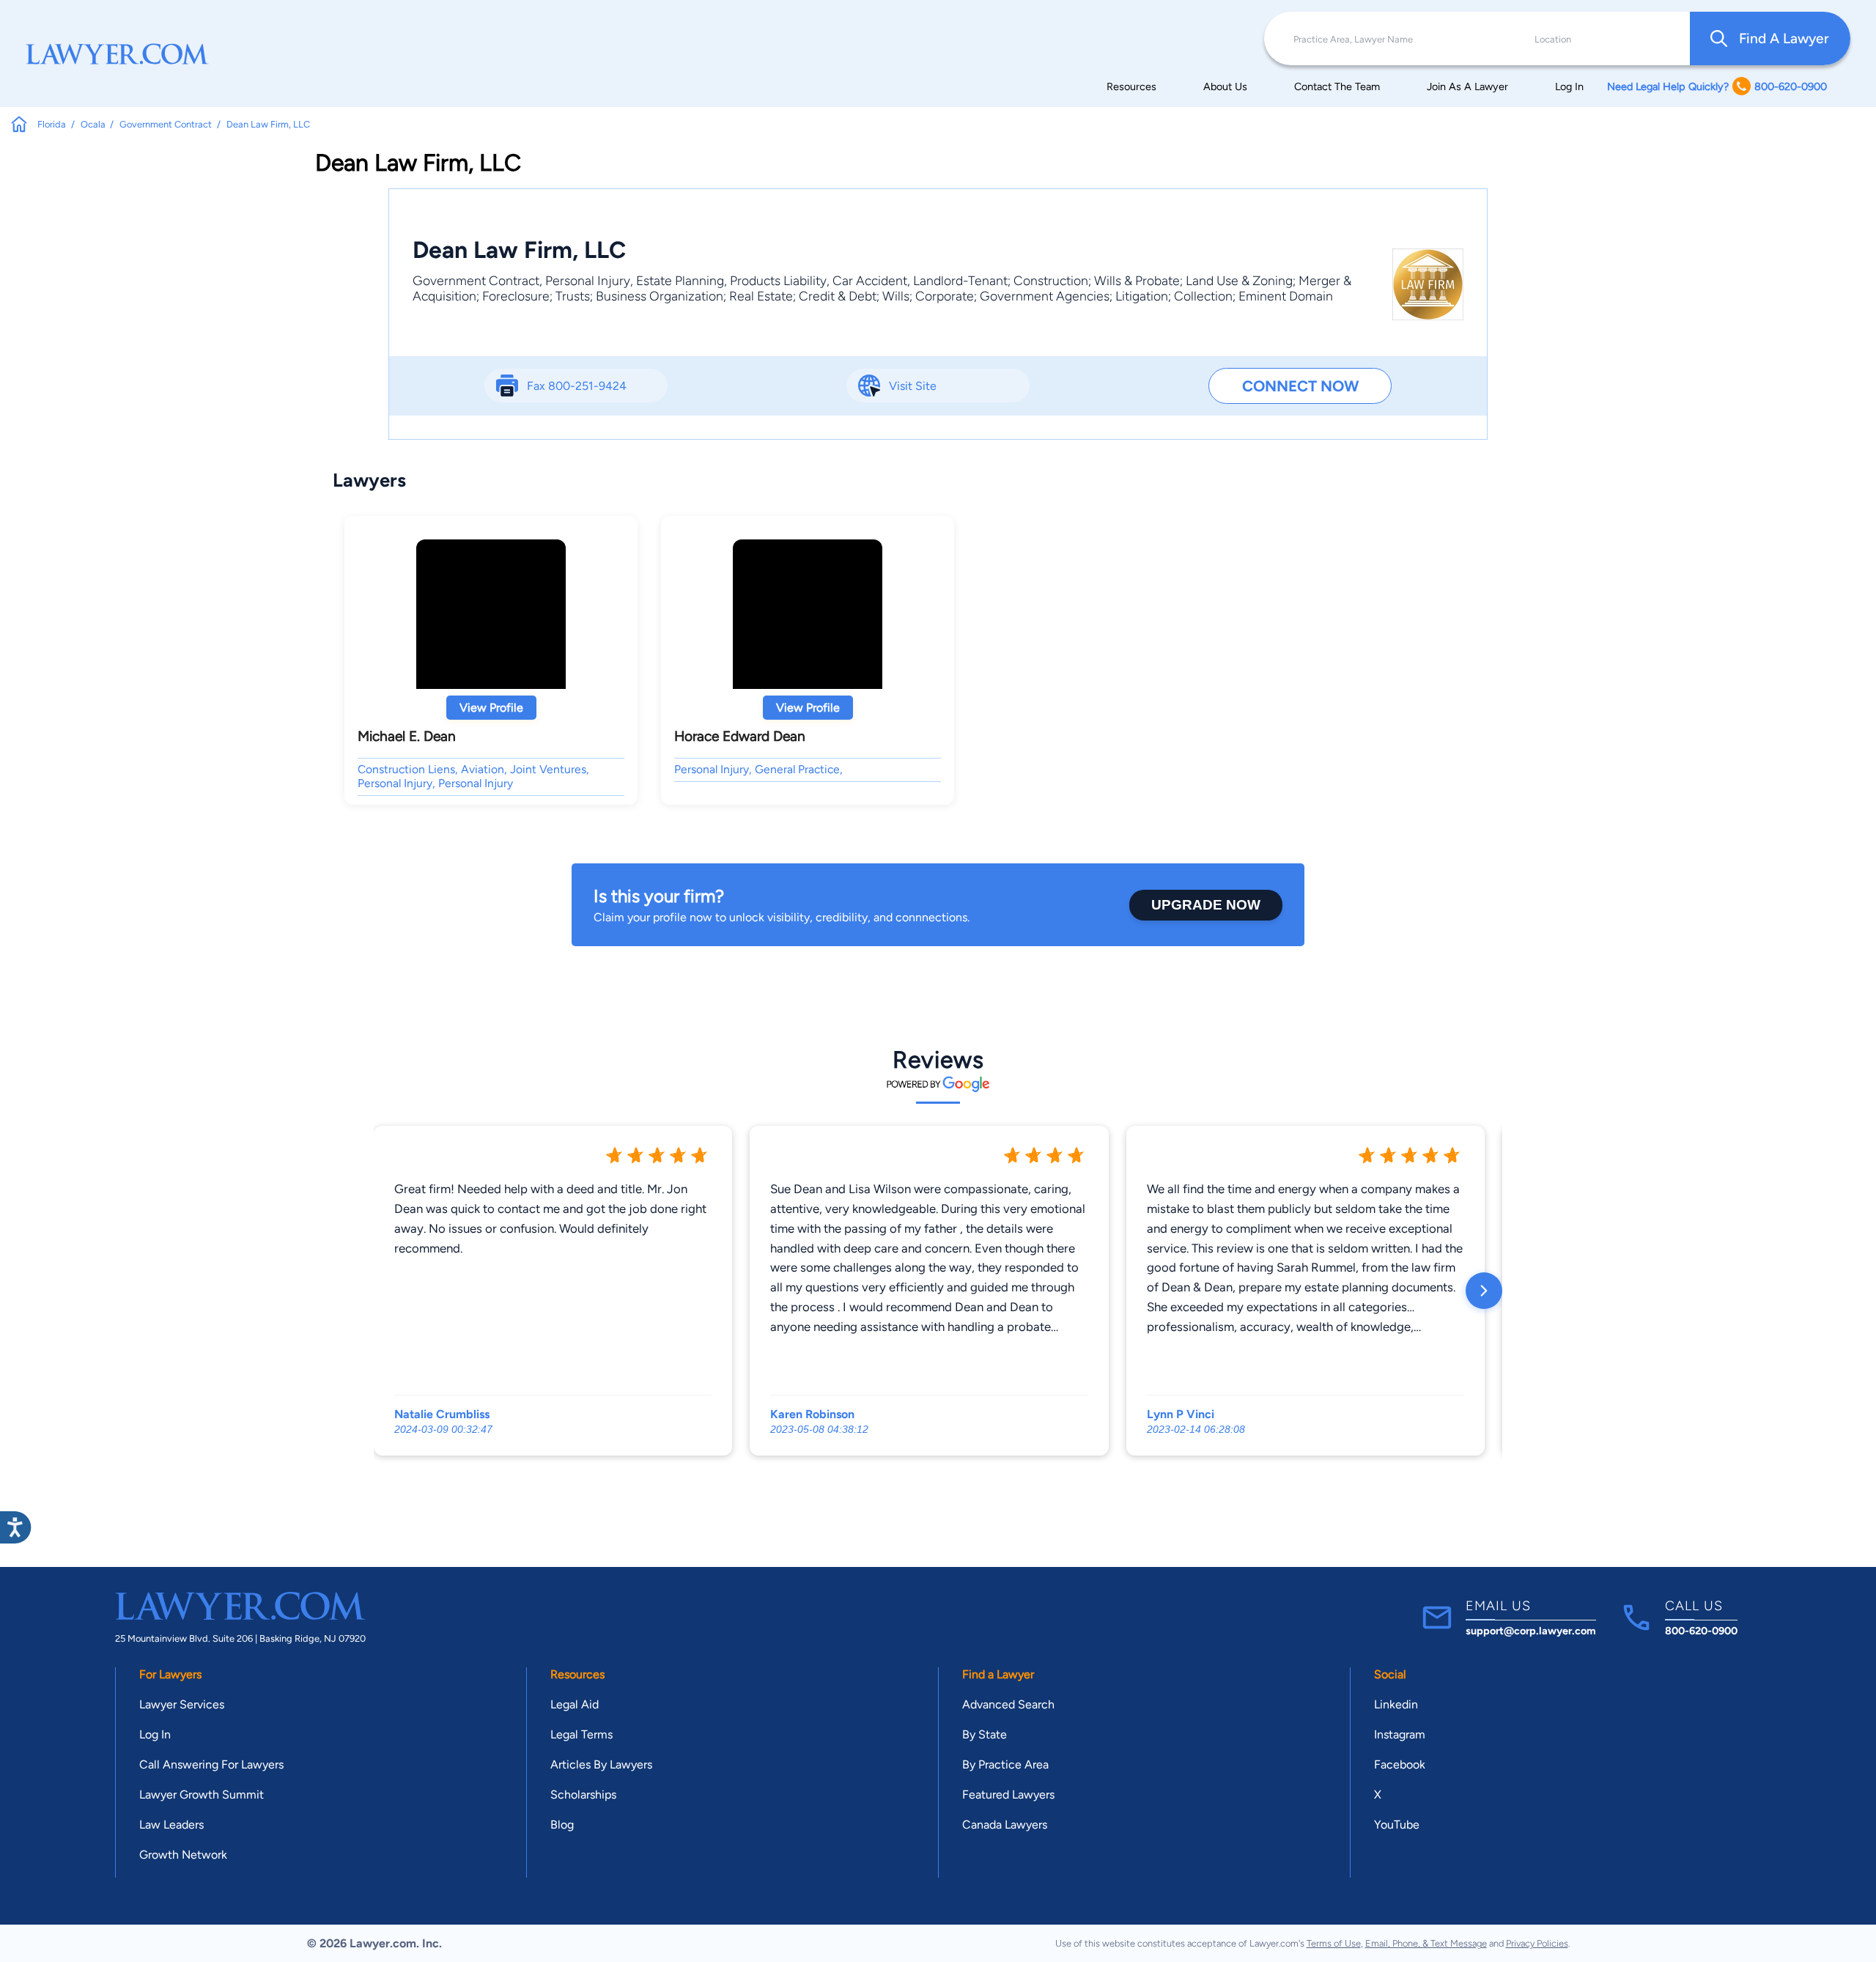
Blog (562, 1825)
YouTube (1397, 1825)
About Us (1225, 86)
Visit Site (913, 386)
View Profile (491, 708)
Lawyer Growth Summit (202, 1795)
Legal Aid (575, 1704)
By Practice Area (1005, 1764)
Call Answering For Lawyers (211, 1764)
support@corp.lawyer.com (1531, 1631)
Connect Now (1300, 386)
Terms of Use (1334, 1943)
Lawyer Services (182, 1704)
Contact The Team (1337, 86)
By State (985, 1734)
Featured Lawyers (1008, 1795)
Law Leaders (171, 1825)
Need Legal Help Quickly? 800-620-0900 (1717, 86)
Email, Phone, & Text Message (1426, 1943)
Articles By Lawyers (601, 1764)
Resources (1131, 86)
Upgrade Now (1206, 905)
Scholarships (583, 1795)
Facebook (1400, 1764)
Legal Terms (581, 1734)
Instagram (1400, 1734)
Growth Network (183, 1855)
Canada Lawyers (1005, 1825)
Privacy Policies (1537, 1943)
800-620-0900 (1701, 1631)
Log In (1569, 86)
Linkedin (1396, 1704)
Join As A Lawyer (1467, 86)
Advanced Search (1008, 1704)
